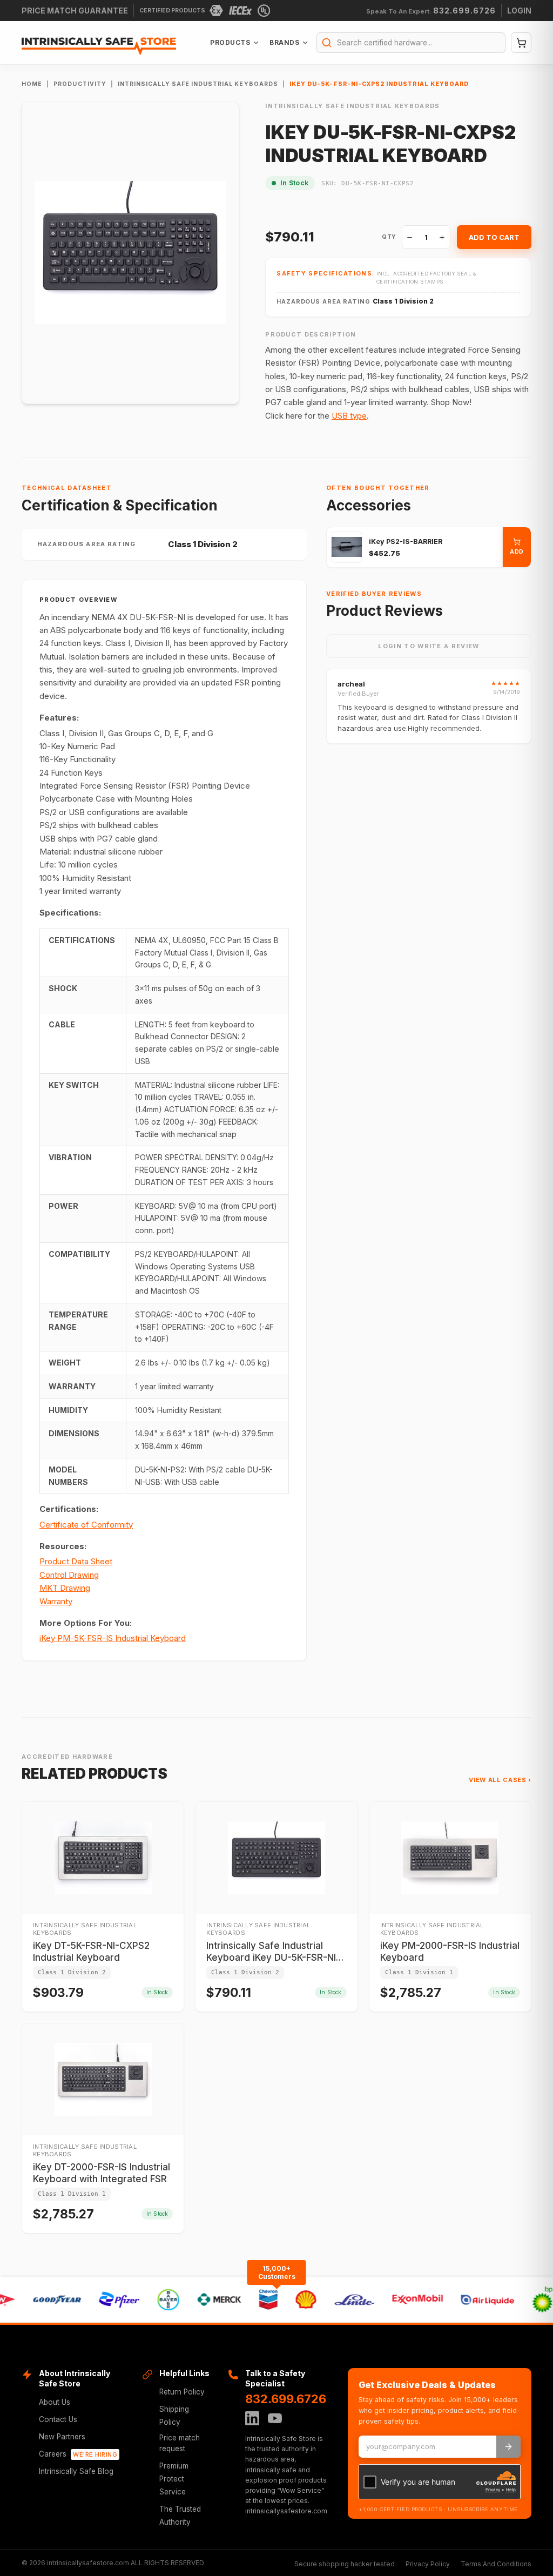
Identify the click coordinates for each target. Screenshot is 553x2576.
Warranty (56, 1601)
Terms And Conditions (496, 2564)
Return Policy (182, 2392)
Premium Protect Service (174, 2479)
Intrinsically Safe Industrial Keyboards (198, 84)
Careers (78, 2454)
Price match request (180, 2443)
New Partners (62, 2437)
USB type (349, 416)
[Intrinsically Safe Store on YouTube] (275, 2418)
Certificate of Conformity (86, 1525)
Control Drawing (69, 1575)
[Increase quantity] (442, 237)
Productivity (80, 84)
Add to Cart (494, 237)
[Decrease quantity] (410, 237)
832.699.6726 (286, 2399)
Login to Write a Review (429, 646)
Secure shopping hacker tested (345, 2564)
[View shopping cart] (521, 43)
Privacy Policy (428, 2564)
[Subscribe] (508, 2447)
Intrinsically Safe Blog (76, 2471)
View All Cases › (500, 1780)
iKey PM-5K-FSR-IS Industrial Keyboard (113, 1638)
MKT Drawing (65, 1588)
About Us (55, 2402)
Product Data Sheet (76, 1561)
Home (32, 84)
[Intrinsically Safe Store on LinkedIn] (252, 2418)
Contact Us (58, 2419)
